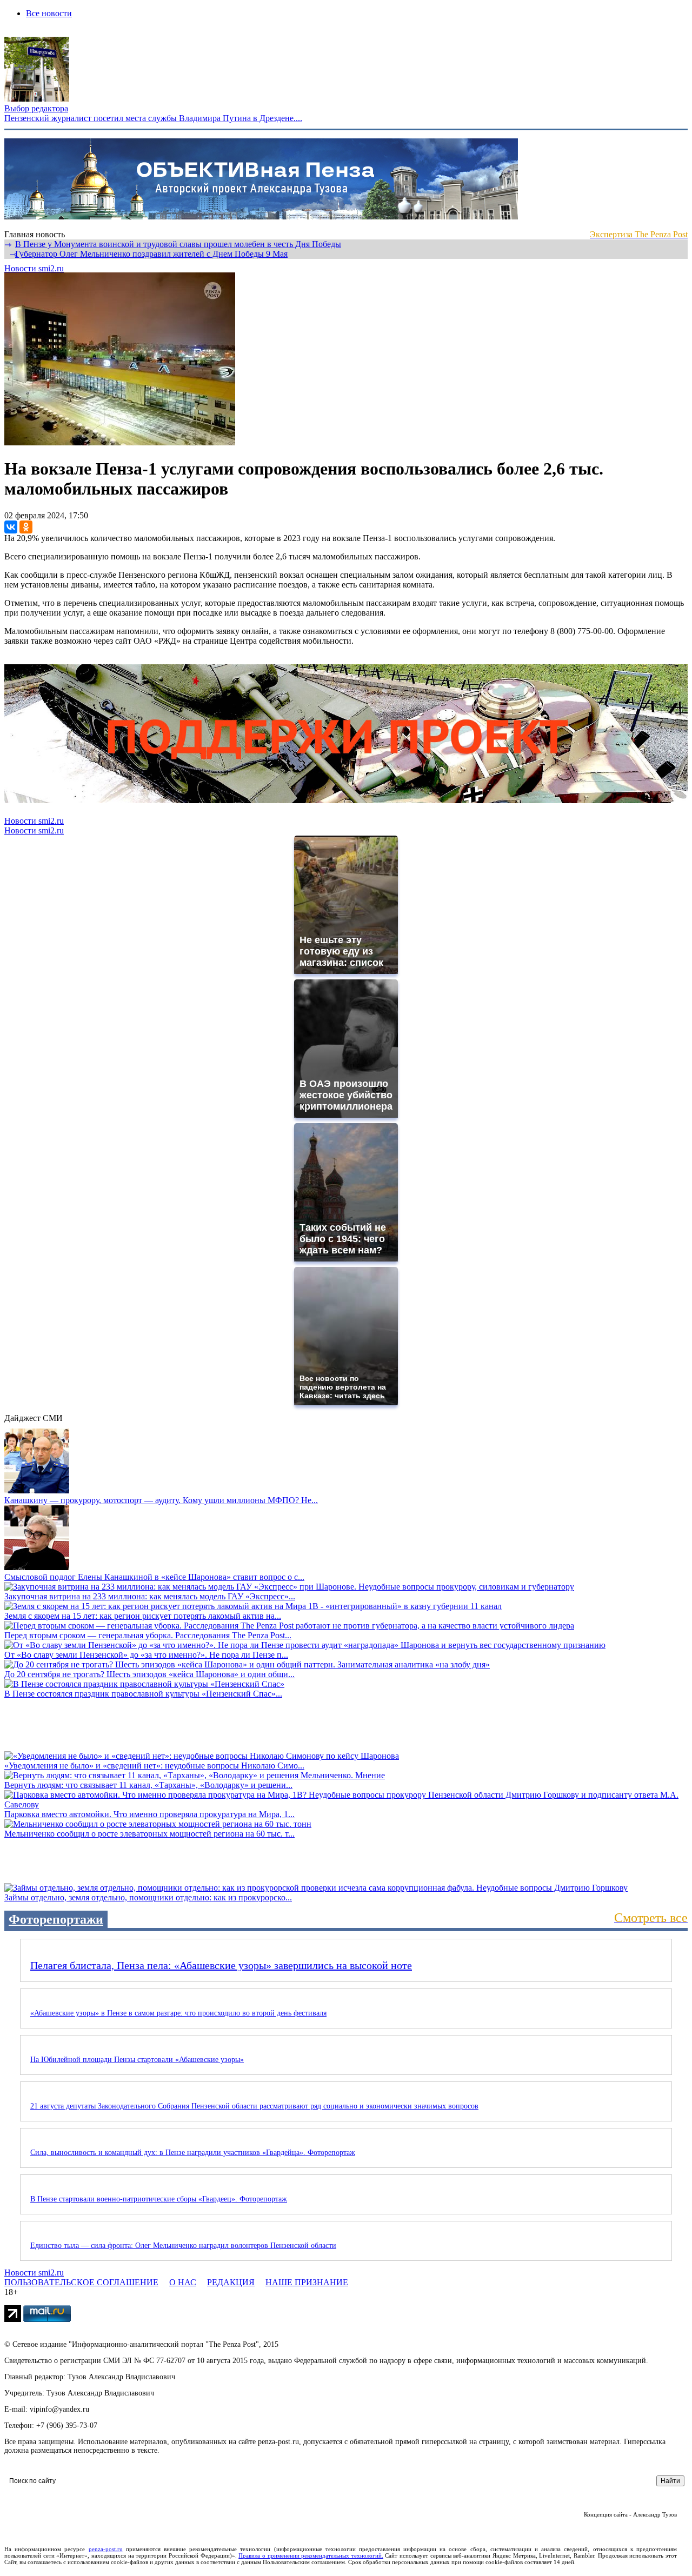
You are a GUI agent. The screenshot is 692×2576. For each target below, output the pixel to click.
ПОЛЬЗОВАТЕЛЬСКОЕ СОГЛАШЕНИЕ (81, 2282)
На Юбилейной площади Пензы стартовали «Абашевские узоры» (137, 2060)
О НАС (183, 2282)
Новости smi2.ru (34, 268)
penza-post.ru (106, 2549)
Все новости (49, 13)
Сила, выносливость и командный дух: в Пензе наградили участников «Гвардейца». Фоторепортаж (193, 2153)
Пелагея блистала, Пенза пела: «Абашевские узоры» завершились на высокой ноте (221, 1965)
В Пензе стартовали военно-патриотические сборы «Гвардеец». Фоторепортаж (159, 2199)
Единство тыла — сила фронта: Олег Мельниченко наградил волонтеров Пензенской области (183, 2245)
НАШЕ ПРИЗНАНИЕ (307, 2282)
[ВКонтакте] (11, 527)
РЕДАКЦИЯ (231, 2282)
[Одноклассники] (26, 527)
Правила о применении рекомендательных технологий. (311, 2555)
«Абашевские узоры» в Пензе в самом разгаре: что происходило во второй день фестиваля (178, 2013)
